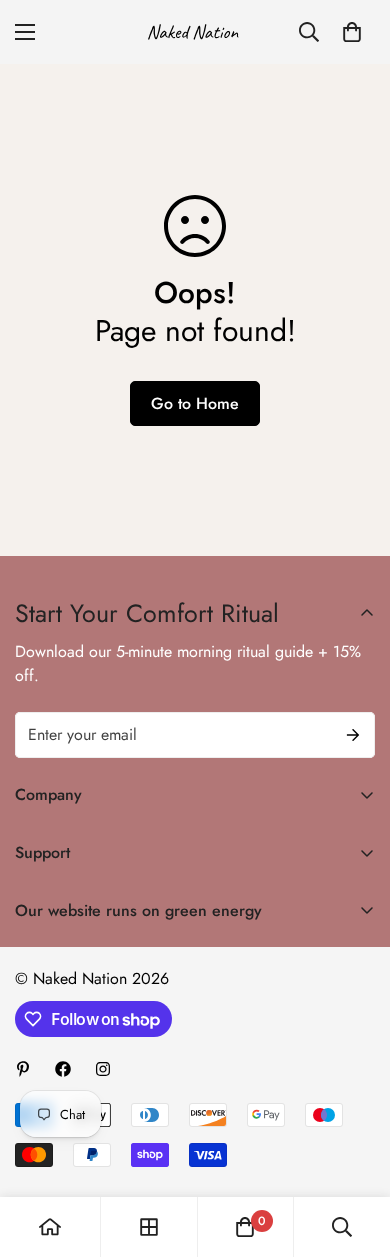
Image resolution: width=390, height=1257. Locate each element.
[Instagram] (103, 1069)
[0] (352, 32)
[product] (50, 1227)
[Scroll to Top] (354, 1151)
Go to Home (195, 403)
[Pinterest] (23, 1069)
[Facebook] (63, 1069)
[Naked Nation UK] (195, 32)
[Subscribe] (353, 735)
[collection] (149, 1227)
